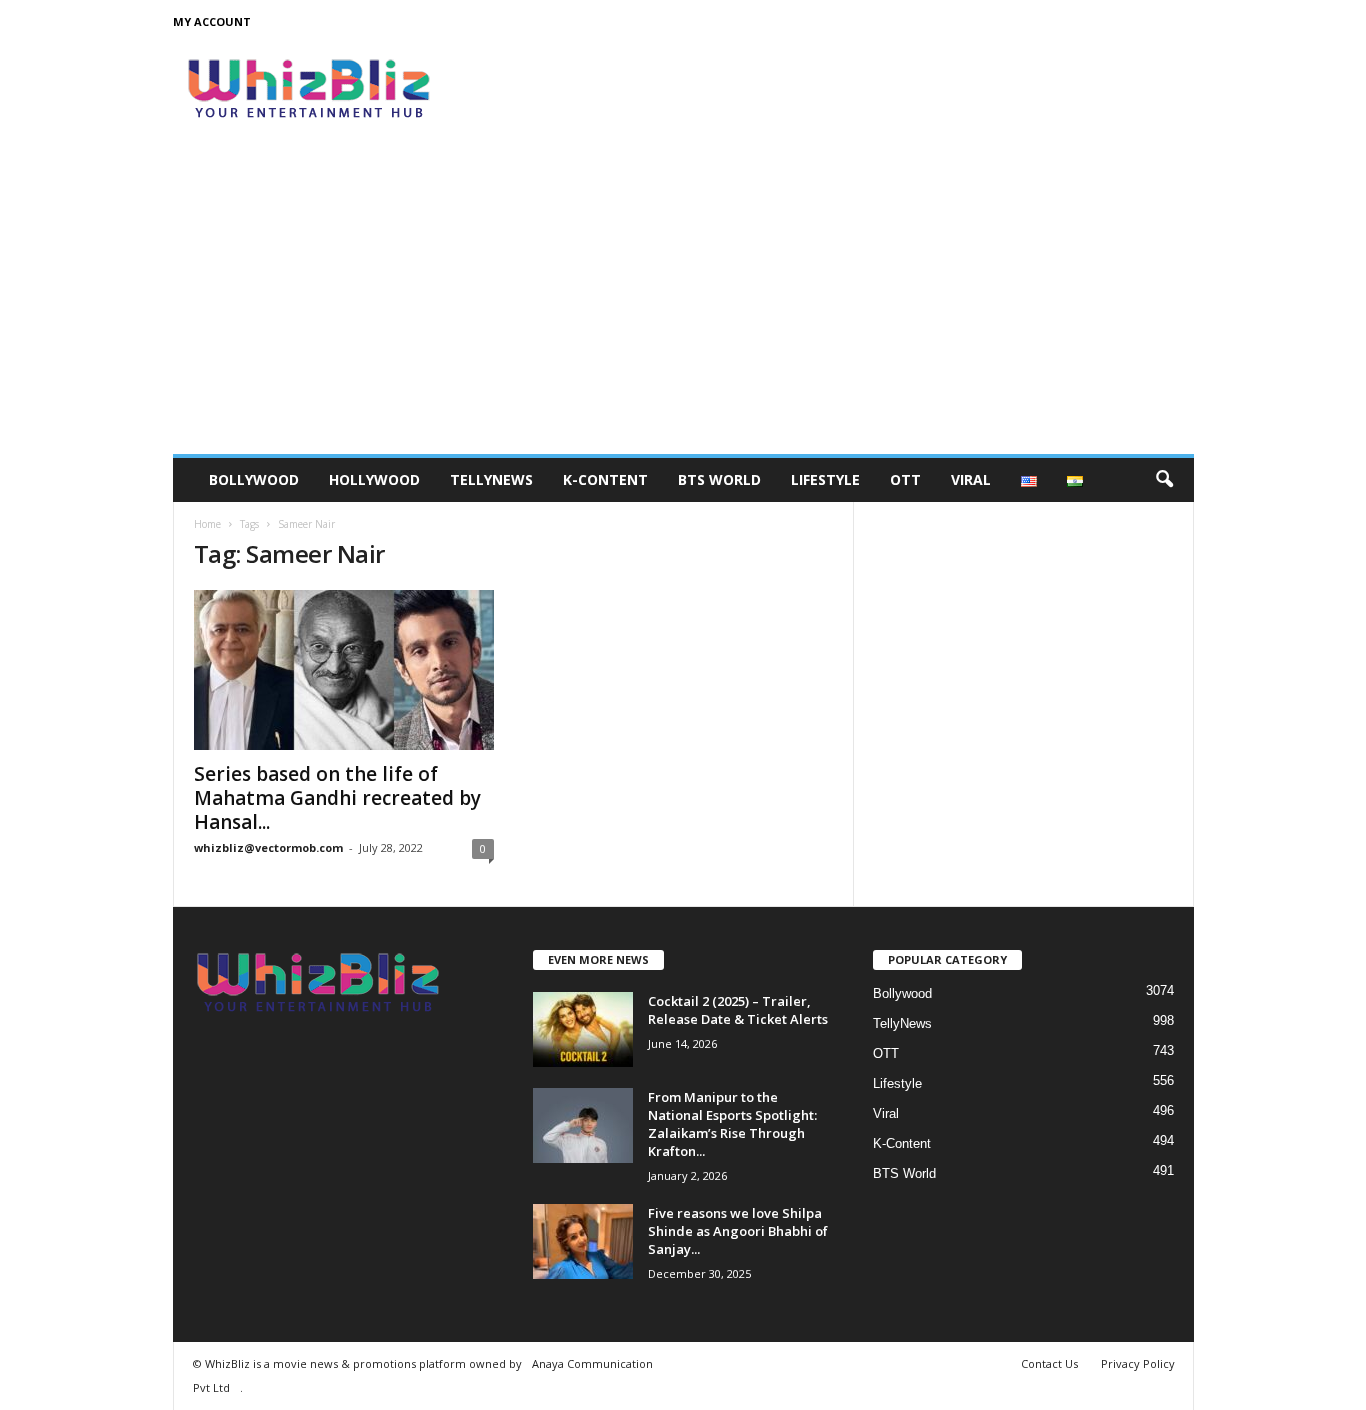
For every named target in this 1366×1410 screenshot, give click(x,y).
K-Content (605, 479)
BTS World (719, 479)
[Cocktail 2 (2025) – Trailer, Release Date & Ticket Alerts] (583, 1029)
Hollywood (374, 479)
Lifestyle (825, 479)
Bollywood (254, 479)
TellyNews (491, 479)
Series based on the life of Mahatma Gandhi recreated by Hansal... (337, 798)
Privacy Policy (1138, 1363)
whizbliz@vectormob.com (268, 847)
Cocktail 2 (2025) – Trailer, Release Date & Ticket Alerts (738, 1010)
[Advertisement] (683, 304)
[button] (1164, 480)
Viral (971, 479)
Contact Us (1049, 1363)
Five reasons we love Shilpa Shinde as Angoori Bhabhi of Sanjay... (738, 1231)
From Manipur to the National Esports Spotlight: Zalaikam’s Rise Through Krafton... (732, 1124)
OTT (905, 479)
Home (207, 524)
